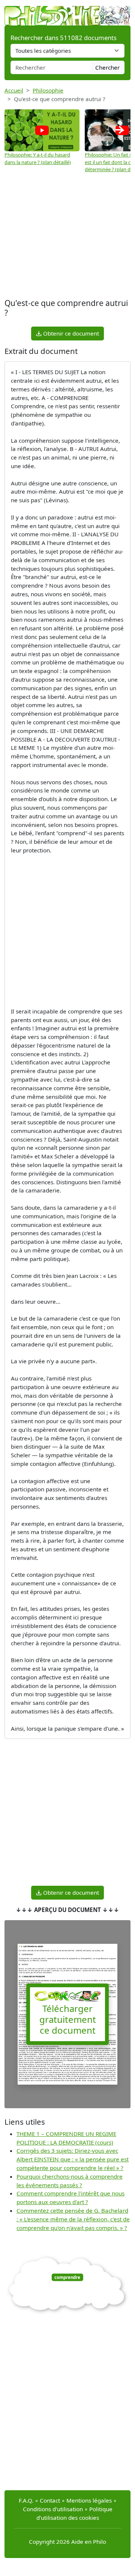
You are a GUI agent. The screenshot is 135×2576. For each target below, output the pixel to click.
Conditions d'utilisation (53, 2509)
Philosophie (48, 90)
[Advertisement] (67, 237)
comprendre (67, 2277)
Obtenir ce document (70, 333)
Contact (50, 2500)
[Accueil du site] (67, 12)
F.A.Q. (26, 2500)
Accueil (14, 90)
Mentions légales (89, 2500)
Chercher (107, 67)
